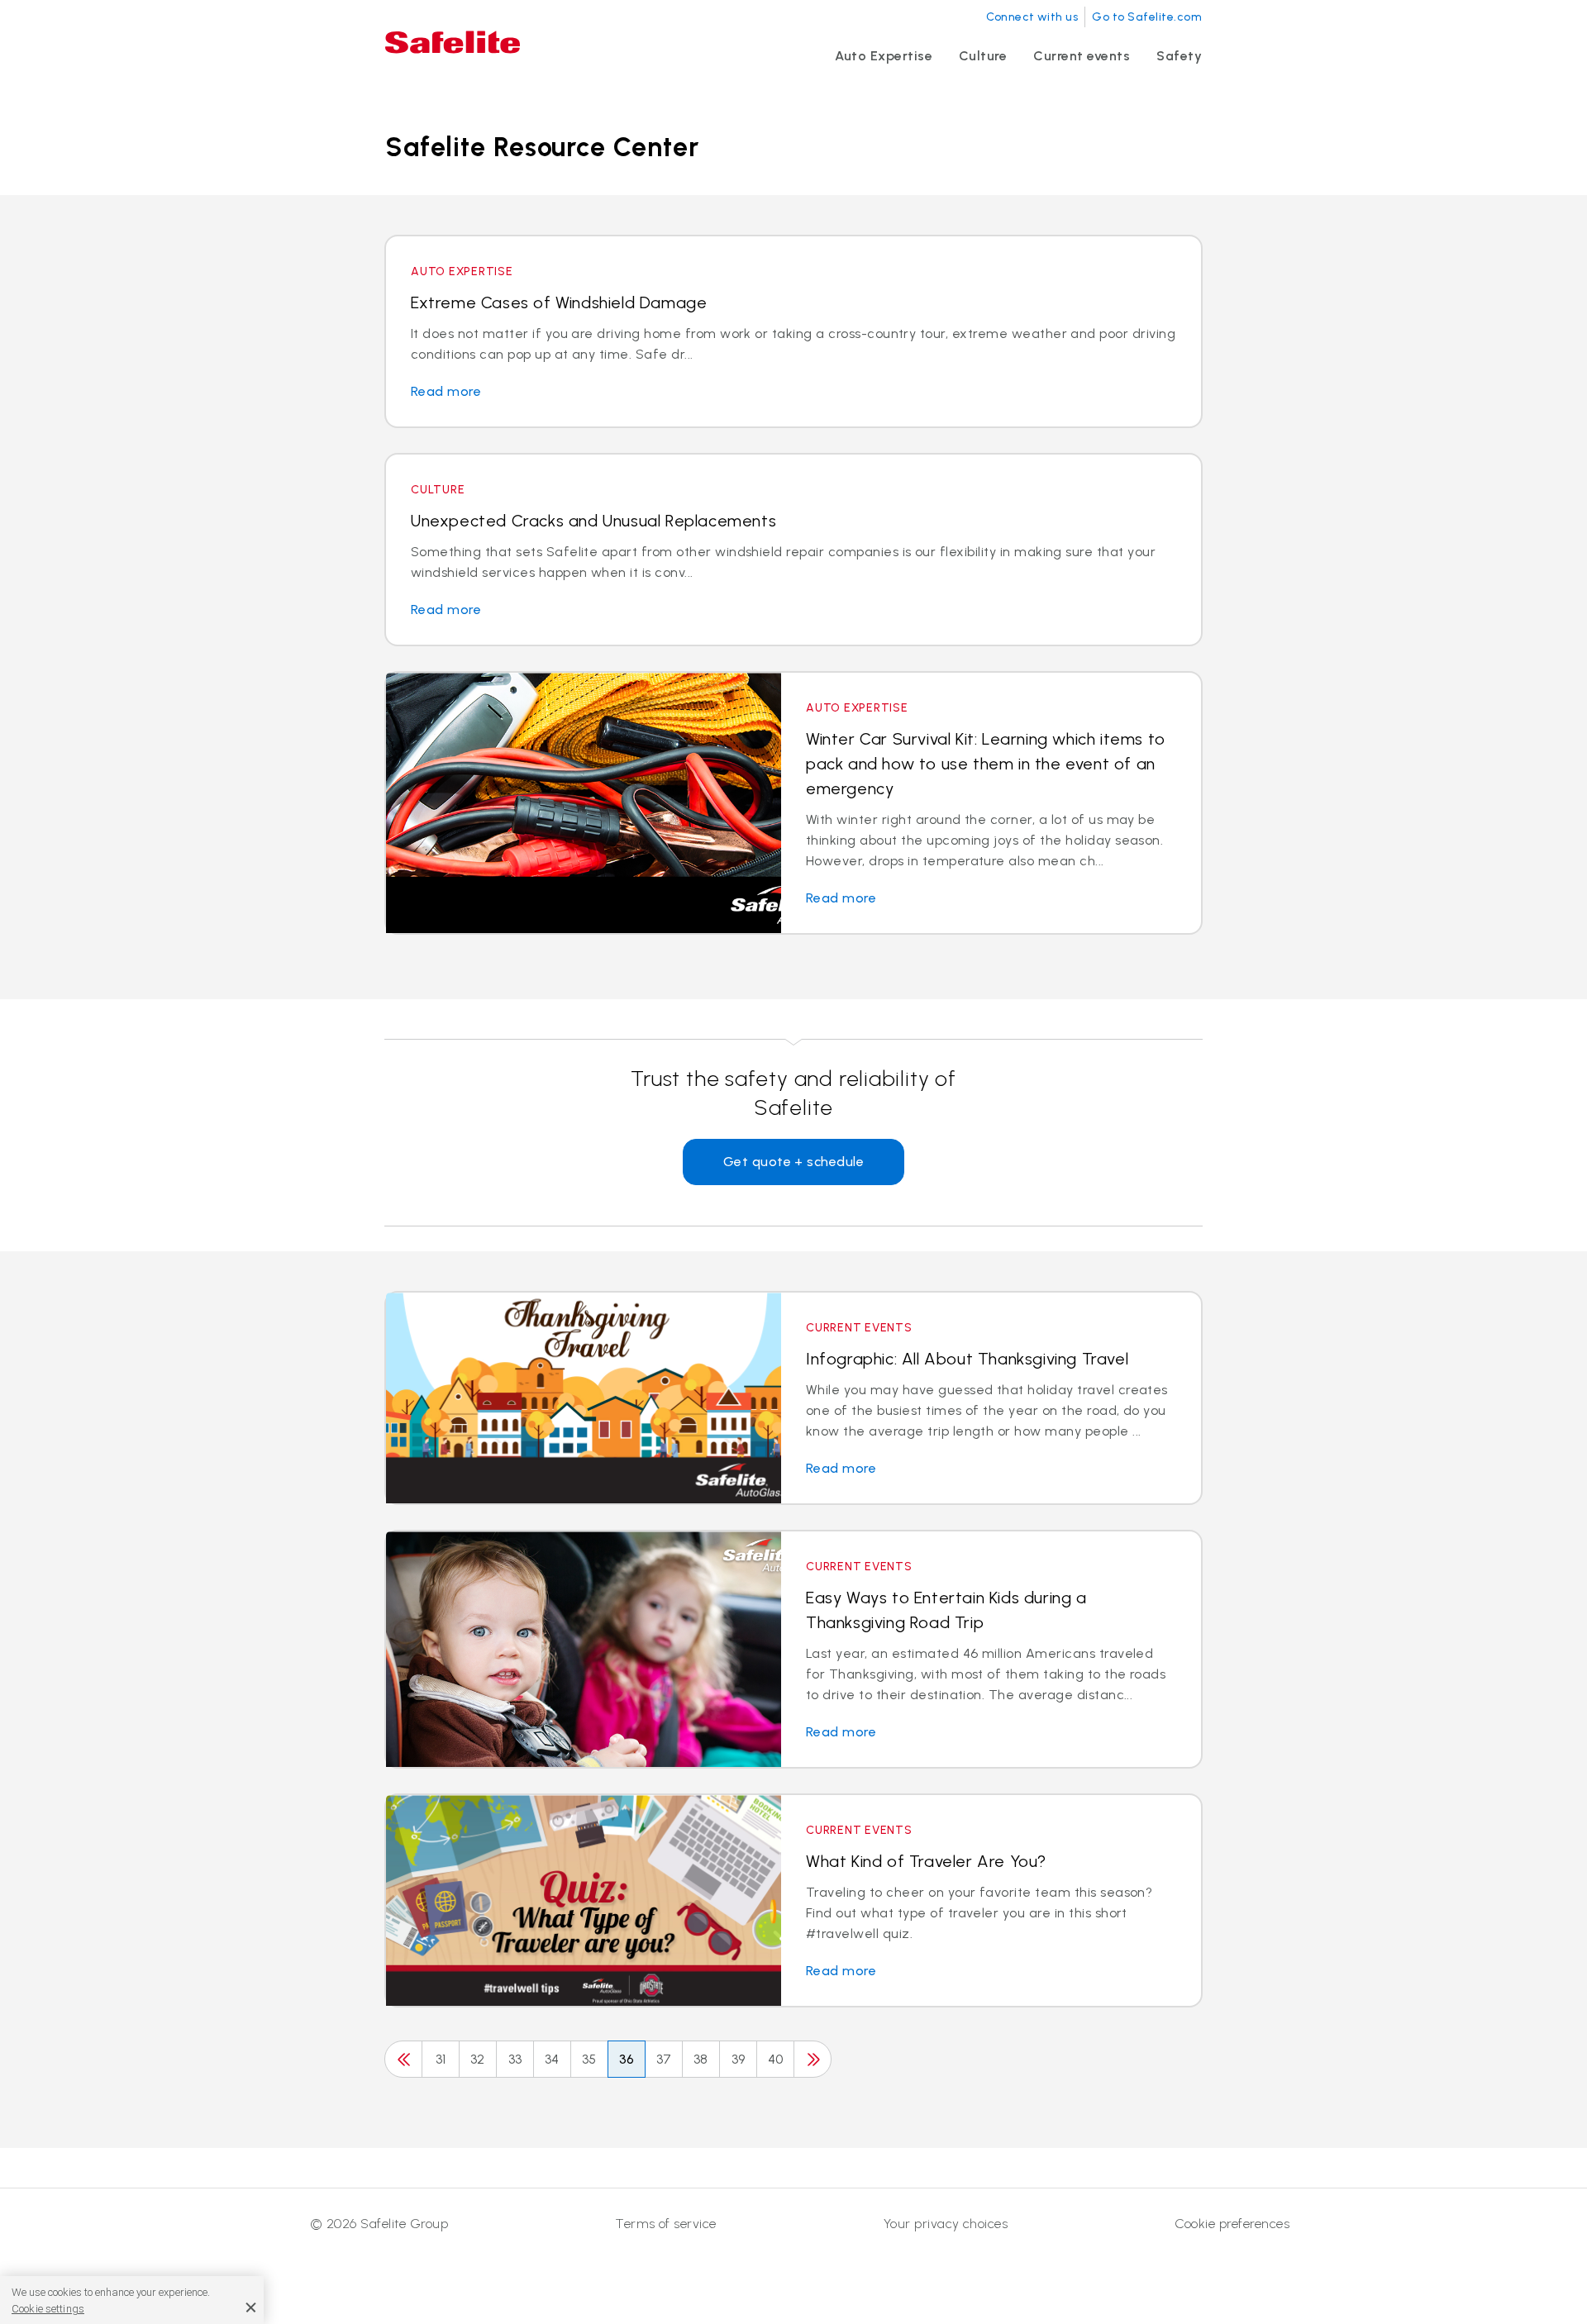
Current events (1082, 56)
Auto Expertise (884, 56)
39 (739, 2059)
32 (478, 2059)
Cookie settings (48, 2309)
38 (701, 2059)
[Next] (813, 2059)
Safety (1179, 56)
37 (664, 2059)
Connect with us (1032, 17)
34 (552, 2059)
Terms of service (666, 2224)
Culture (983, 56)
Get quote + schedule (794, 1162)
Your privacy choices (946, 2224)
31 (441, 2059)
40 (776, 2059)
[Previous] (403, 2059)
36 (627, 2059)
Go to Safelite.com (1147, 17)
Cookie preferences (1232, 2224)
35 (589, 2059)
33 (515, 2059)
